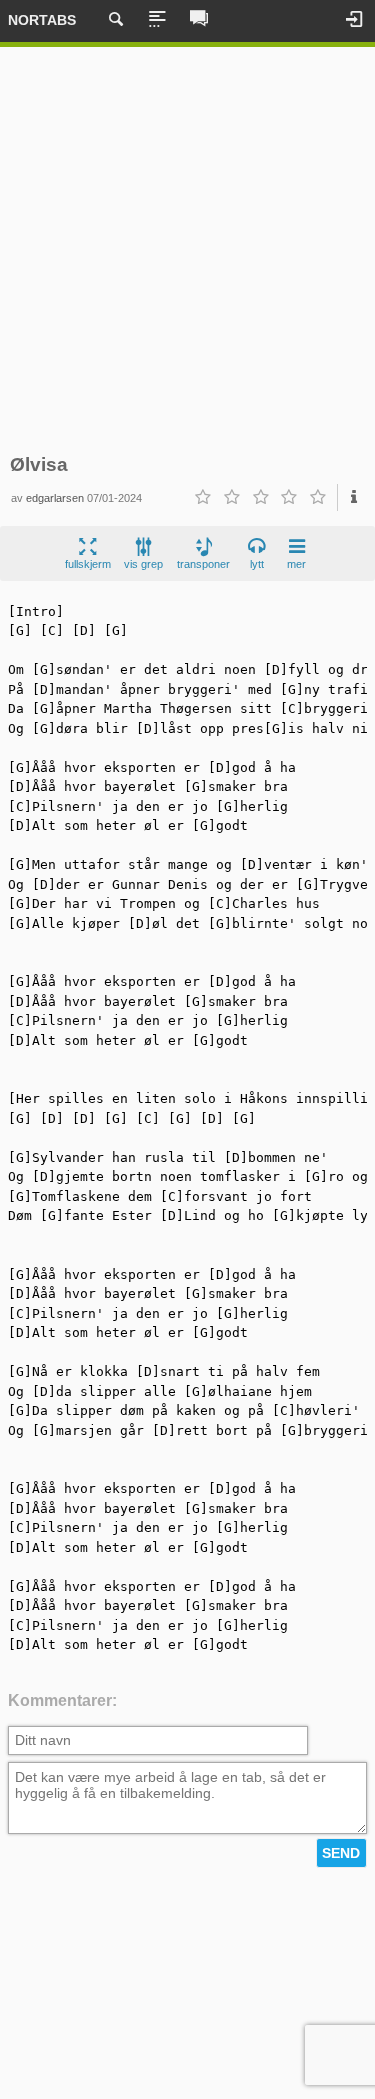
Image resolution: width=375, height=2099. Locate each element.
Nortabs (42, 20)
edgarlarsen (55, 498)
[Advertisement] (187, 250)
